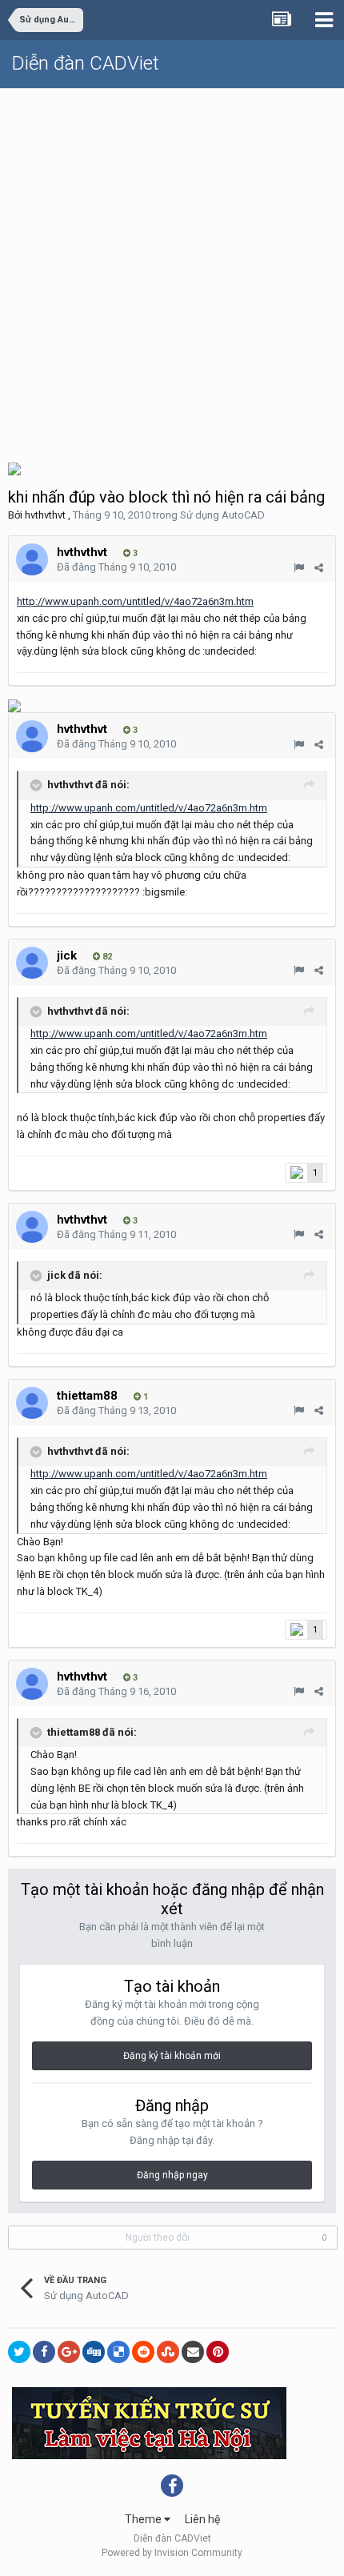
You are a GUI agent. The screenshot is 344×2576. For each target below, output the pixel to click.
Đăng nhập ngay (172, 2175)
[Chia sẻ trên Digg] (94, 2352)
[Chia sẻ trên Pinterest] (218, 2352)
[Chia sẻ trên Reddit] (143, 2352)
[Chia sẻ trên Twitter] (19, 2352)
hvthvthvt (45, 515)
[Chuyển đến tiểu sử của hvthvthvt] (32, 559)
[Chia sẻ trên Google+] (69, 2352)
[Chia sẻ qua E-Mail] (193, 2352)
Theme (144, 2519)
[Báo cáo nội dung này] (299, 568)
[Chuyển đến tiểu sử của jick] (32, 963)
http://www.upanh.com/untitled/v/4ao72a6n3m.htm (135, 601)
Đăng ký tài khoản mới (172, 2056)
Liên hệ (202, 2519)
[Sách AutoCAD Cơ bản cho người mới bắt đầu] (14, 705)
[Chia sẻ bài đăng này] (319, 568)
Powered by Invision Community (172, 2553)
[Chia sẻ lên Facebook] (44, 2352)
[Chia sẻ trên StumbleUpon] (168, 2352)
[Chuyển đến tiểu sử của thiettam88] (32, 1403)
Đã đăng (116, 567)
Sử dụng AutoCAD (222, 515)
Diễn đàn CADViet (86, 63)
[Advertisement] (172, 269)
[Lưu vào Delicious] (118, 2352)
